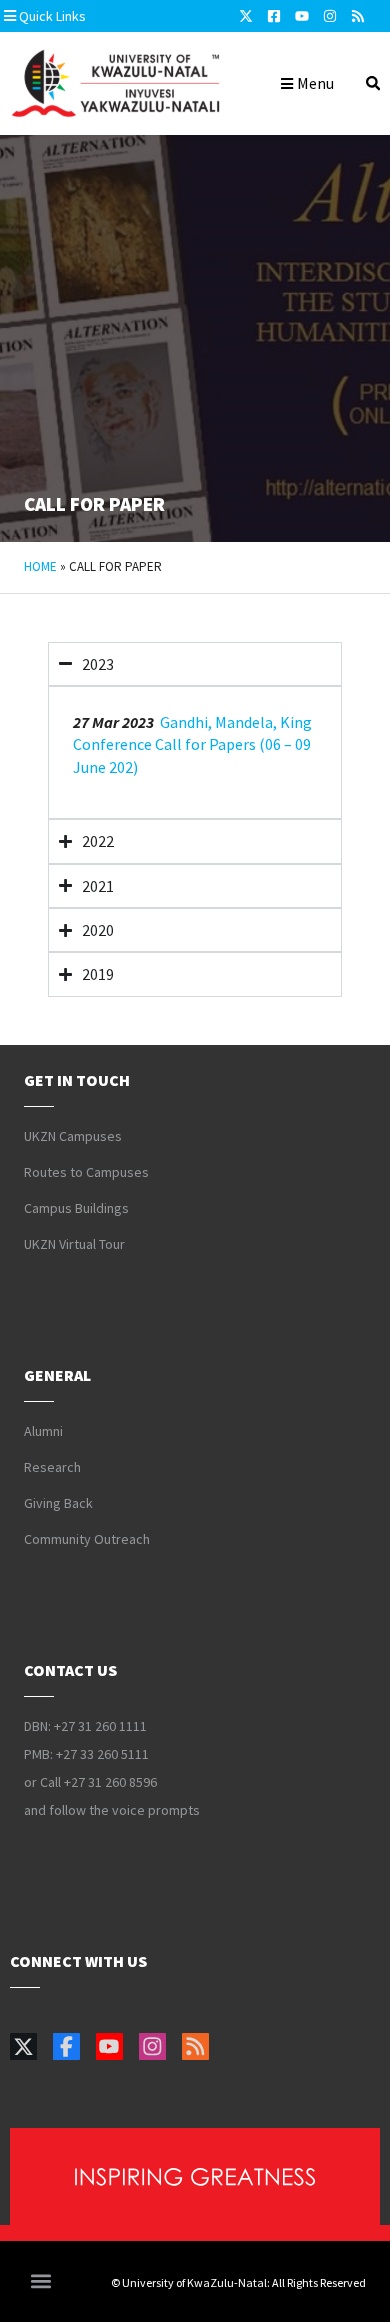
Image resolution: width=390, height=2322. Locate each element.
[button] (107, 16)
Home (40, 566)
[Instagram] (330, 16)
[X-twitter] (246, 16)
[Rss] (358, 16)
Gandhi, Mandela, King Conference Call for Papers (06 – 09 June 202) (192, 744)
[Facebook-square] (274, 16)
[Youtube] (302, 16)
